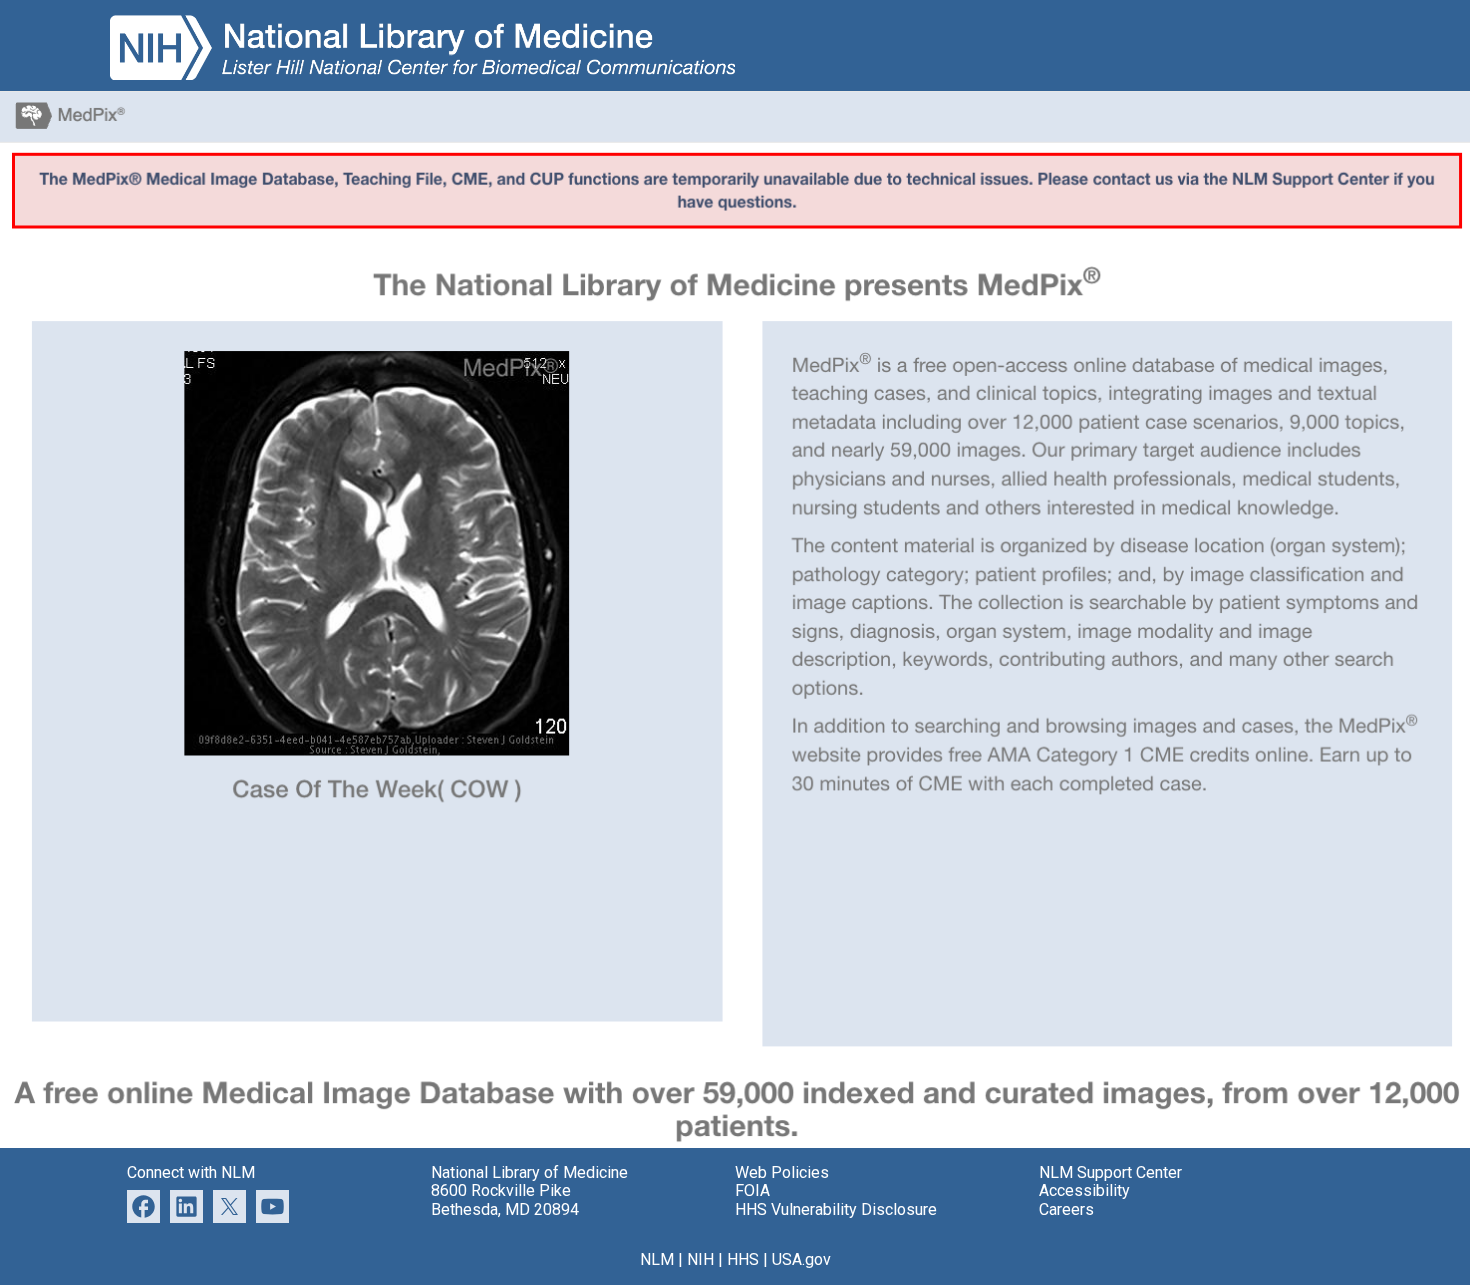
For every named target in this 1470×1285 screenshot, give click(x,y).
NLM (657, 1259)
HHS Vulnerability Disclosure (836, 1209)
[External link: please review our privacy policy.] (186, 1205)
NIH (700, 1259)
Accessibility (1084, 1190)
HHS (743, 1259)
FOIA (752, 1190)
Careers (1066, 1209)
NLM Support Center (1110, 1172)
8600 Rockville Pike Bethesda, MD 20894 (505, 1199)
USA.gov (801, 1259)
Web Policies (782, 1172)
